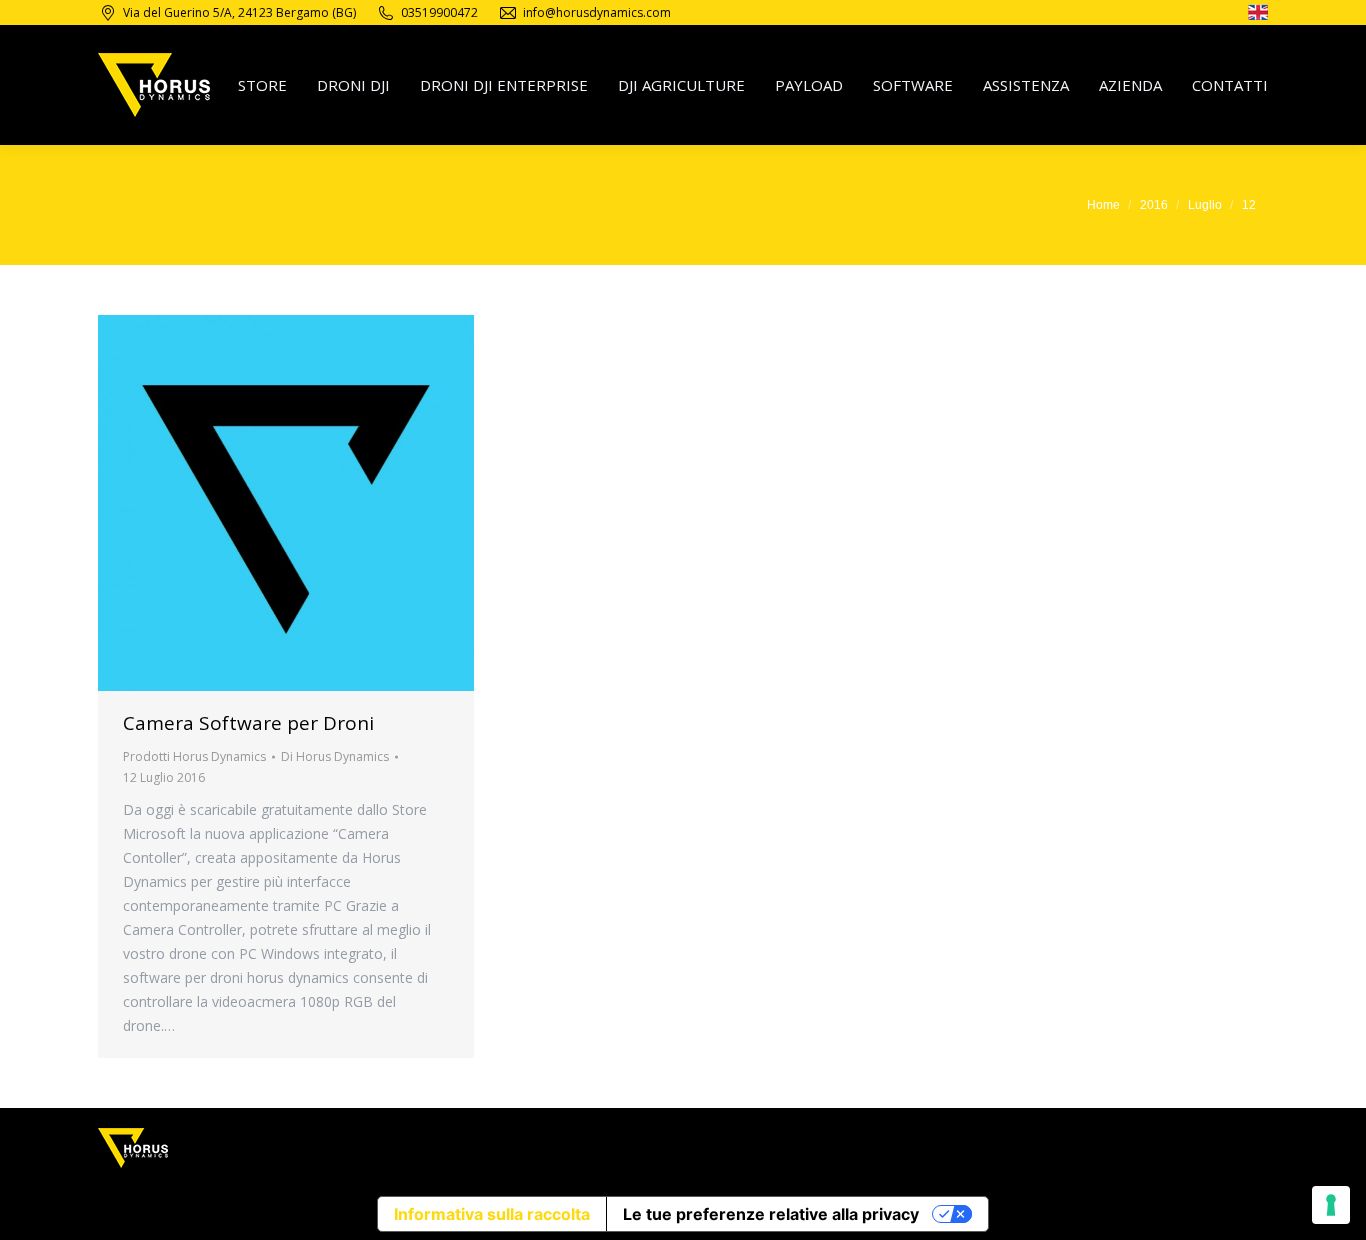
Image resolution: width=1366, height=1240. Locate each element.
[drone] (1258, 15)
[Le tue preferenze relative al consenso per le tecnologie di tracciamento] (1331, 1205)
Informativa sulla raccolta (492, 1214)
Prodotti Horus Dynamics (194, 756)
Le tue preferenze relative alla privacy (771, 1214)
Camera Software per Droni (248, 723)
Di (335, 756)
